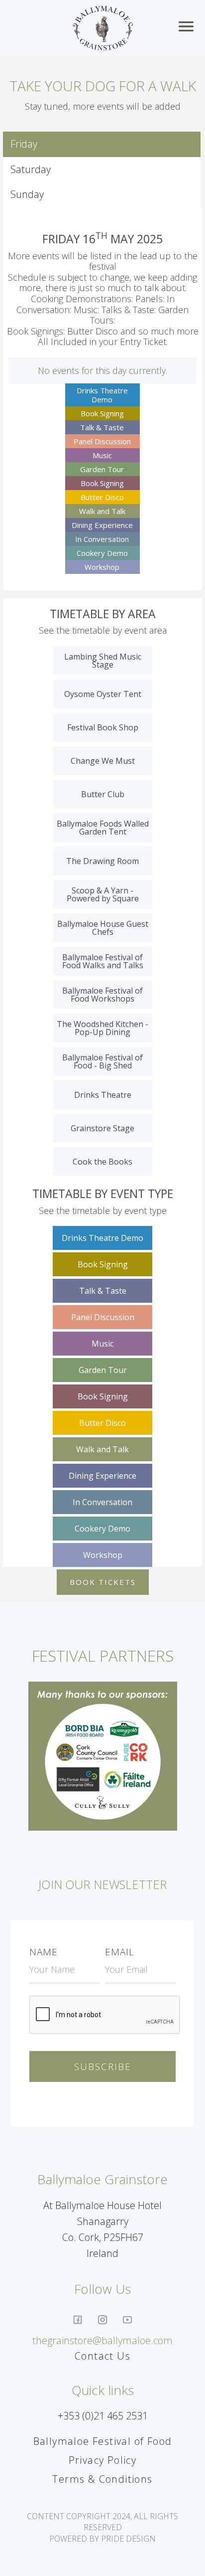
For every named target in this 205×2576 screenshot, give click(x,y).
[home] (103, 28)
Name (44, 1952)
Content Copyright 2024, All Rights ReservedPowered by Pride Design (102, 2527)
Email (120, 1952)
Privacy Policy (103, 2460)
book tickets (103, 1582)
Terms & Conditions (102, 2479)
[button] (188, 28)
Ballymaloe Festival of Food (103, 2441)
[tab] (102, 144)
